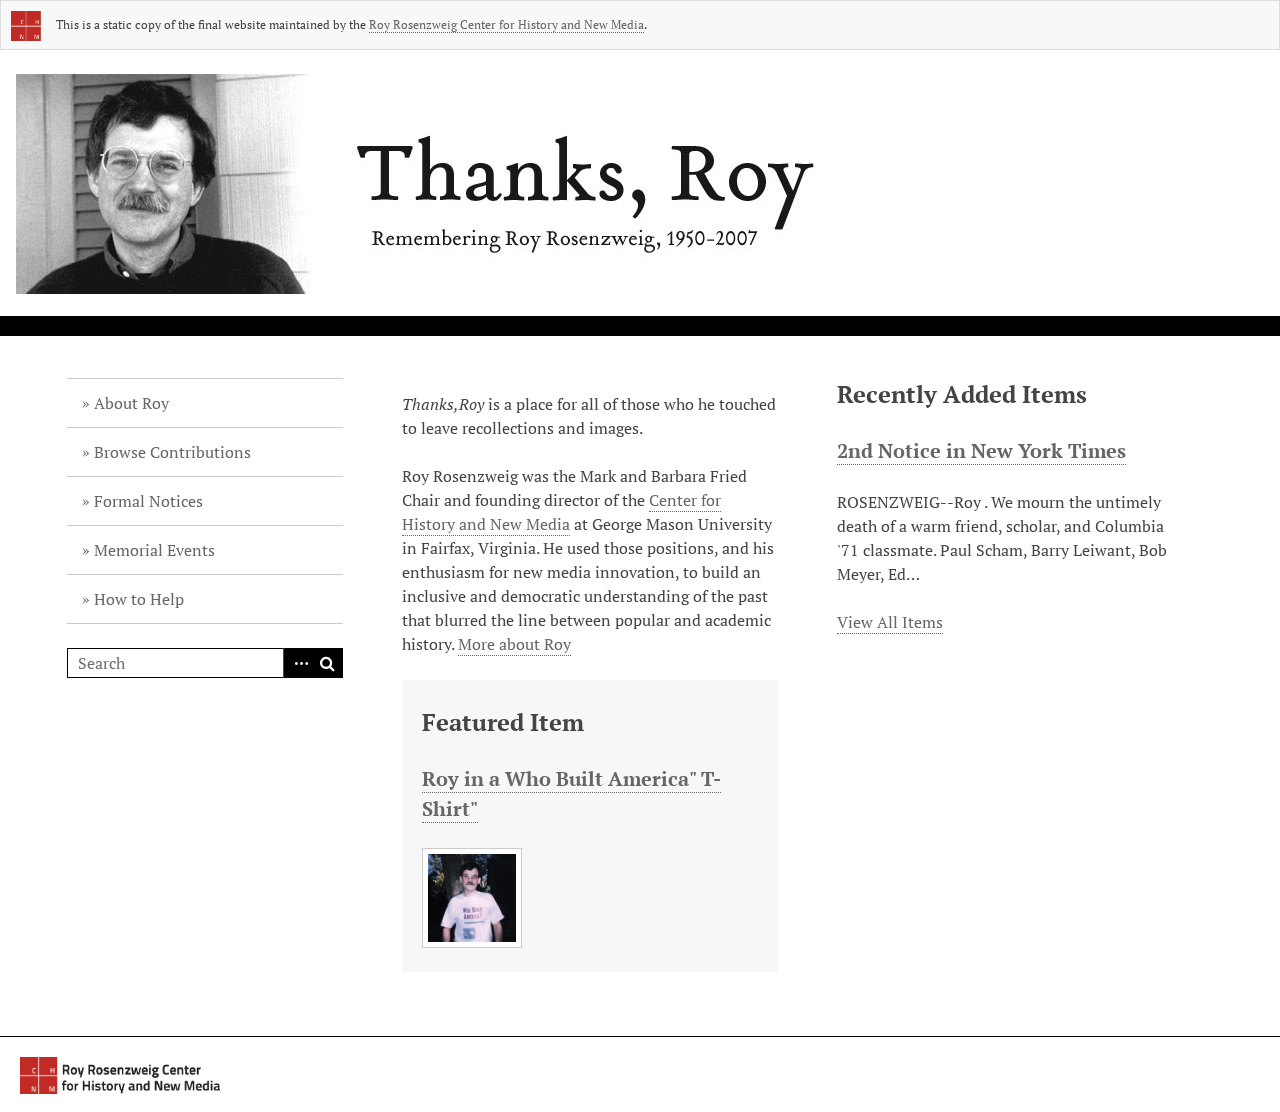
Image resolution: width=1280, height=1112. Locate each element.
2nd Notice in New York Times (981, 450)
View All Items (890, 622)
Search (328, 663)
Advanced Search (298, 663)
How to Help (139, 599)
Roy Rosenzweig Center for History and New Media (506, 24)
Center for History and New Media (561, 512)
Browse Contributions (172, 452)
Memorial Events (154, 550)
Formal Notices (148, 501)
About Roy (131, 403)
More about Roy (514, 644)
